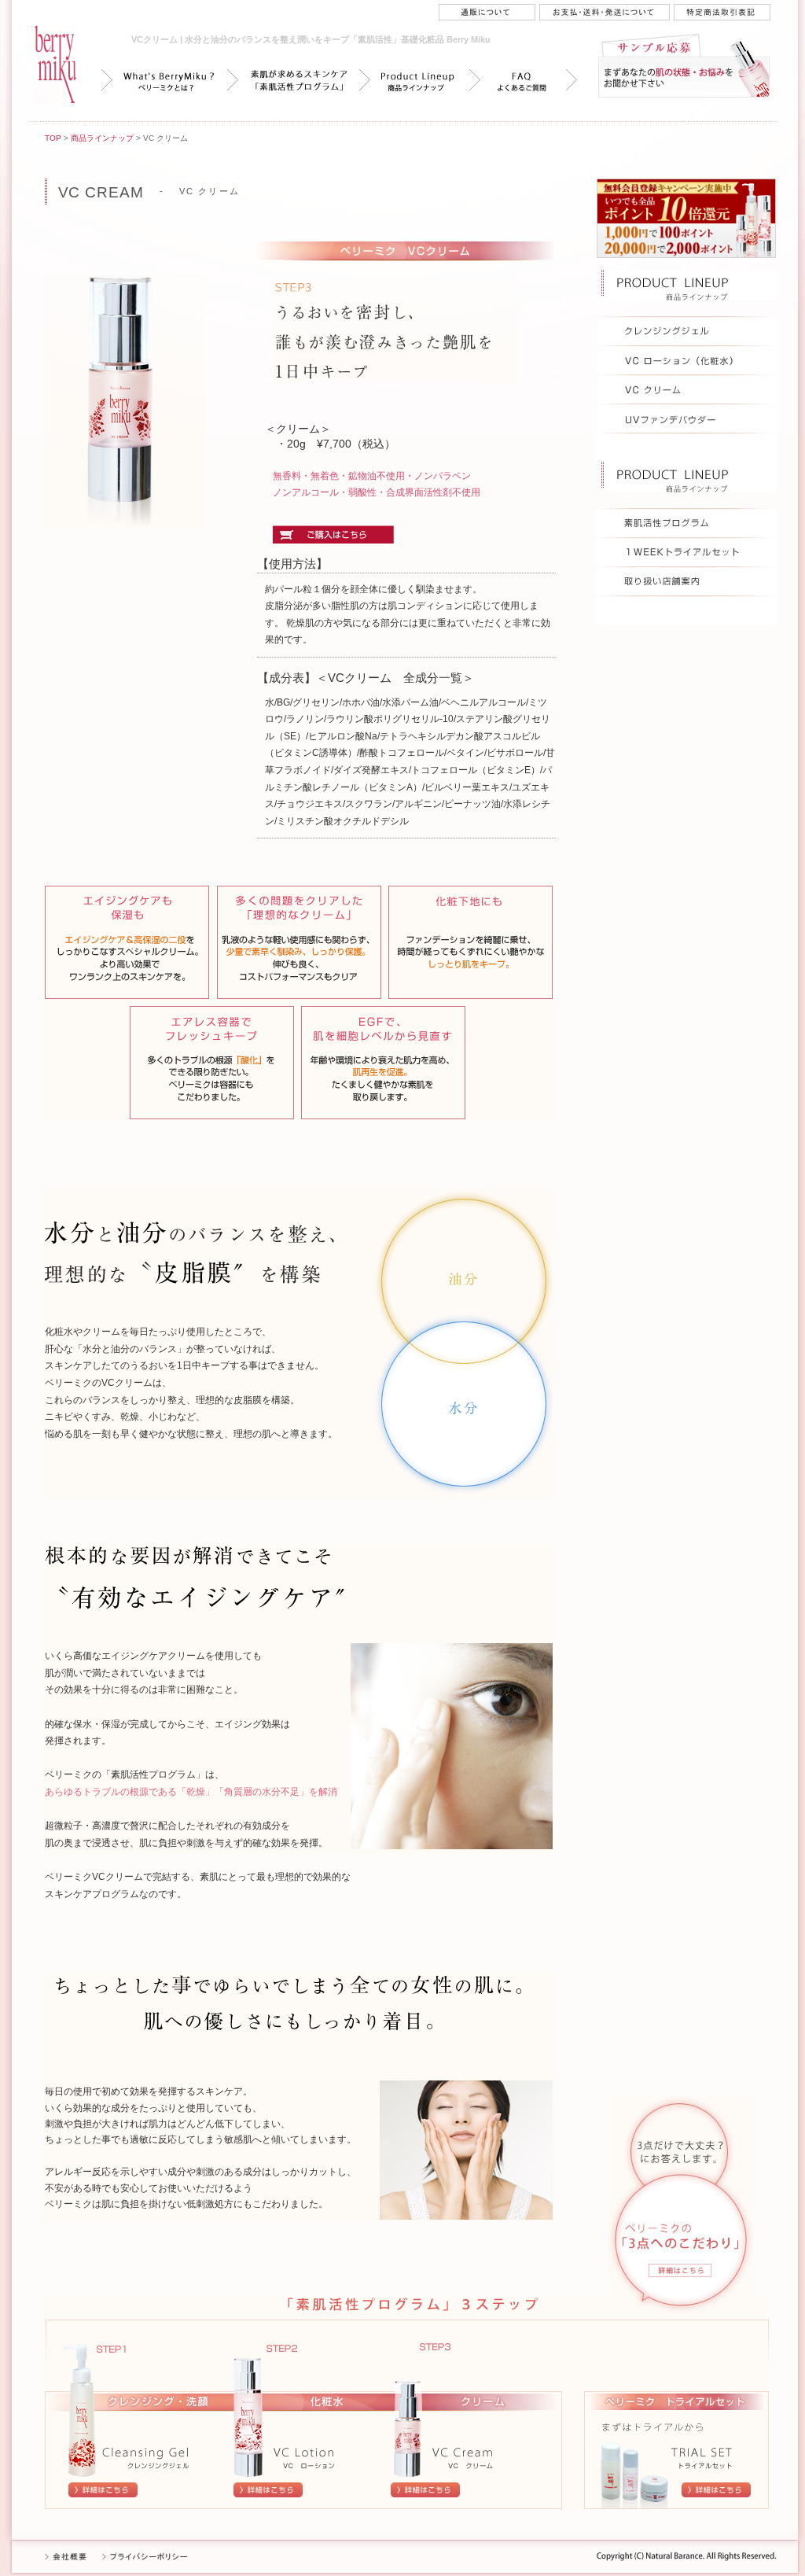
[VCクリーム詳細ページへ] (425, 2494)
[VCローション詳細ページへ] (268, 2494)
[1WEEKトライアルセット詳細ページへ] (716, 2494)
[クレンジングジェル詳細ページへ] (103, 2494)
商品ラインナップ (102, 138)
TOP (53, 138)
